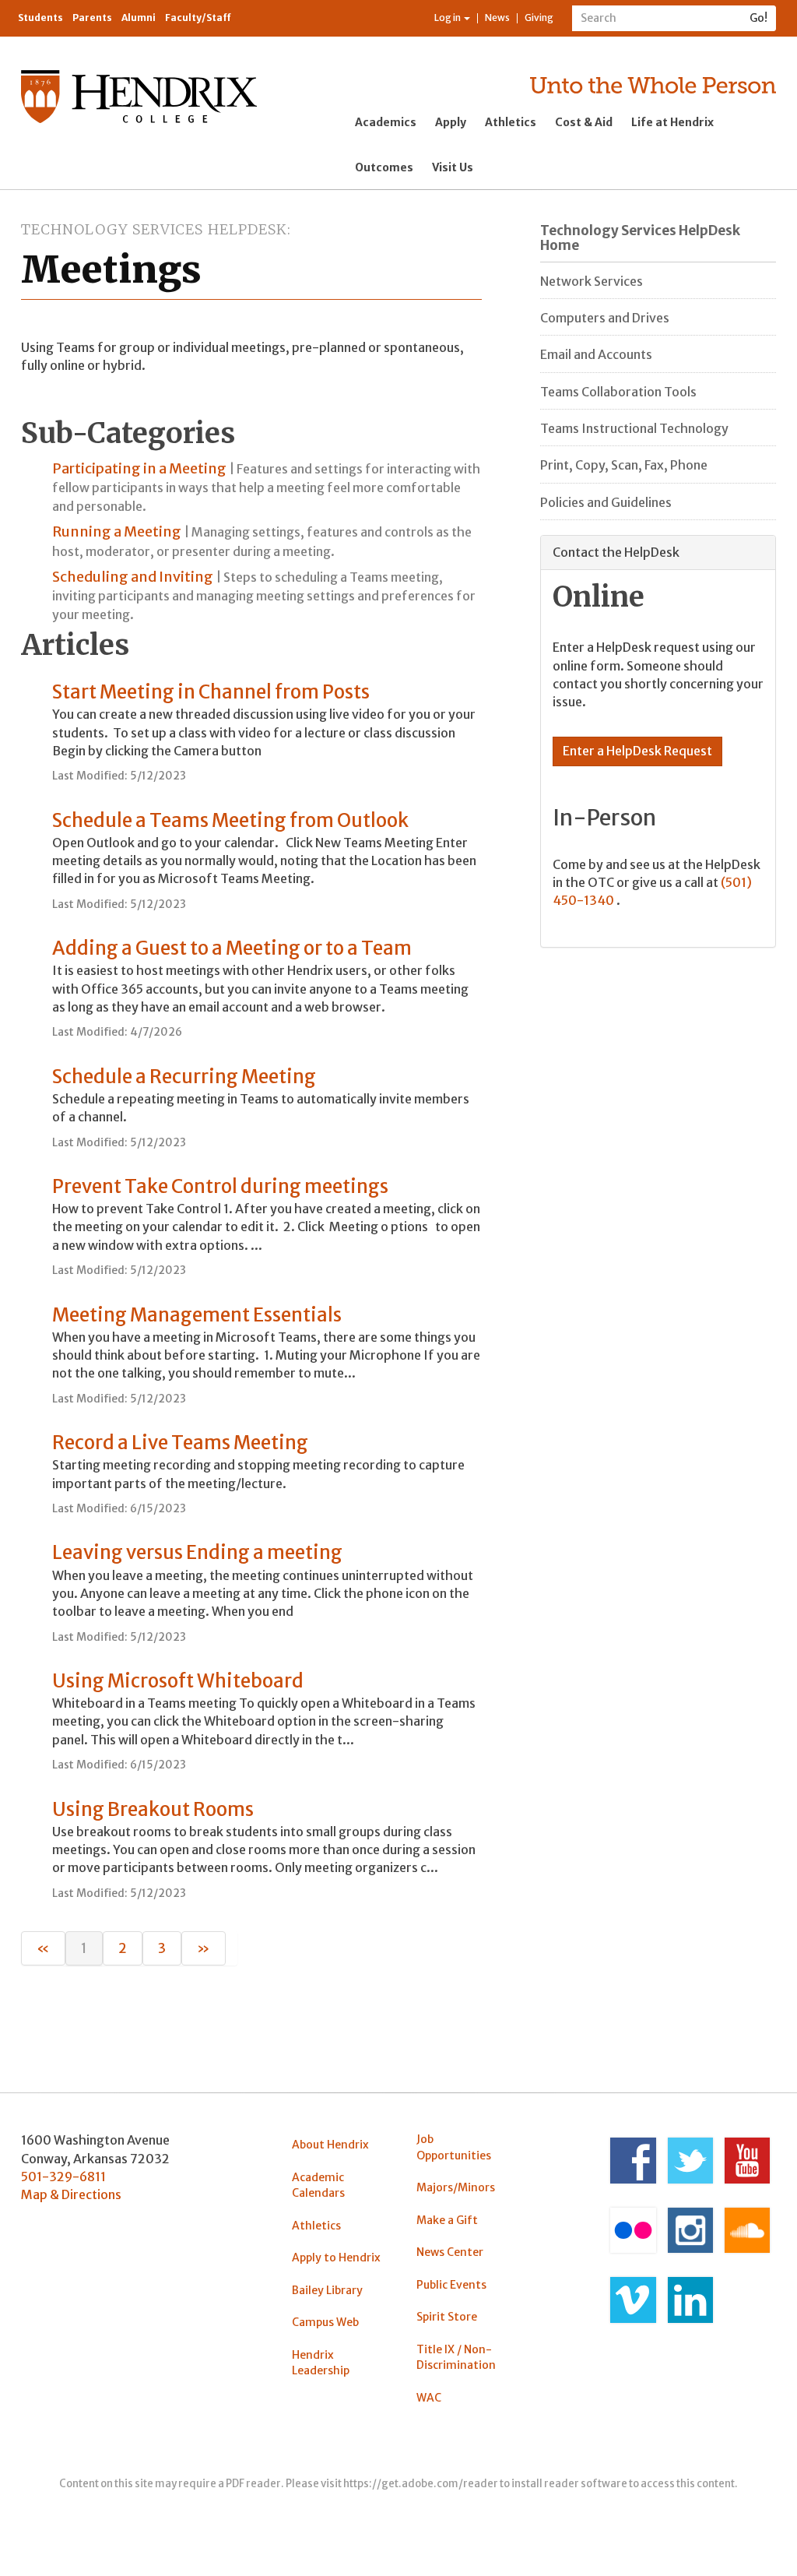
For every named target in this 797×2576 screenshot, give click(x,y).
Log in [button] (448, 18)
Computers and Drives (605, 318)
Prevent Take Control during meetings (220, 1186)
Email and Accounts (596, 354)
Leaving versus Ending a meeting (197, 1552)
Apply (451, 122)
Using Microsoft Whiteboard (178, 1681)
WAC (429, 2398)
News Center (450, 2252)
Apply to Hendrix (336, 2258)
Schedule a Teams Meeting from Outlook (230, 820)
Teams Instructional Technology (634, 428)
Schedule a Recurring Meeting (184, 1077)
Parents (92, 18)
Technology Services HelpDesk (154, 229)
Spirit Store (447, 2317)
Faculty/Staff (198, 18)
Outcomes (384, 167)
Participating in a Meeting (139, 468)
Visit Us (453, 167)
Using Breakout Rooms (153, 1809)
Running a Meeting (117, 531)
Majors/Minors (456, 2187)
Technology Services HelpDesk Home (640, 238)
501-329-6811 (63, 2177)
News (497, 18)
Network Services (592, 281)
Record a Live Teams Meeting (180, 1443)
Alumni (139, 18)
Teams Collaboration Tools (618, 392)
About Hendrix (330, 2145)
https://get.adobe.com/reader (421, 2484)
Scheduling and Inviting (133, 577)
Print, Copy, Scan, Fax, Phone (624, 465)
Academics (386, 122)
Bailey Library (327, 2290)
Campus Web (325, 2322)
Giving (539, 18)
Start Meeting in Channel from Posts (211, 692)
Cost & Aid (584, 122)
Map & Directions (71, 2194)
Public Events (451, 2285)
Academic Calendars (318, 2185)
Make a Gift (447, 2220)
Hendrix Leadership (321, 2363)
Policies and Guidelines (606, 502)
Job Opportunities (454, 2147)
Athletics (511, 122)
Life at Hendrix (672, 122)
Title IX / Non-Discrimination (456, 2357)
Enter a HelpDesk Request (637, 751)
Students (40, 18)
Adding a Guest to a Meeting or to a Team (232, 948)
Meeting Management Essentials (197, 1315)
